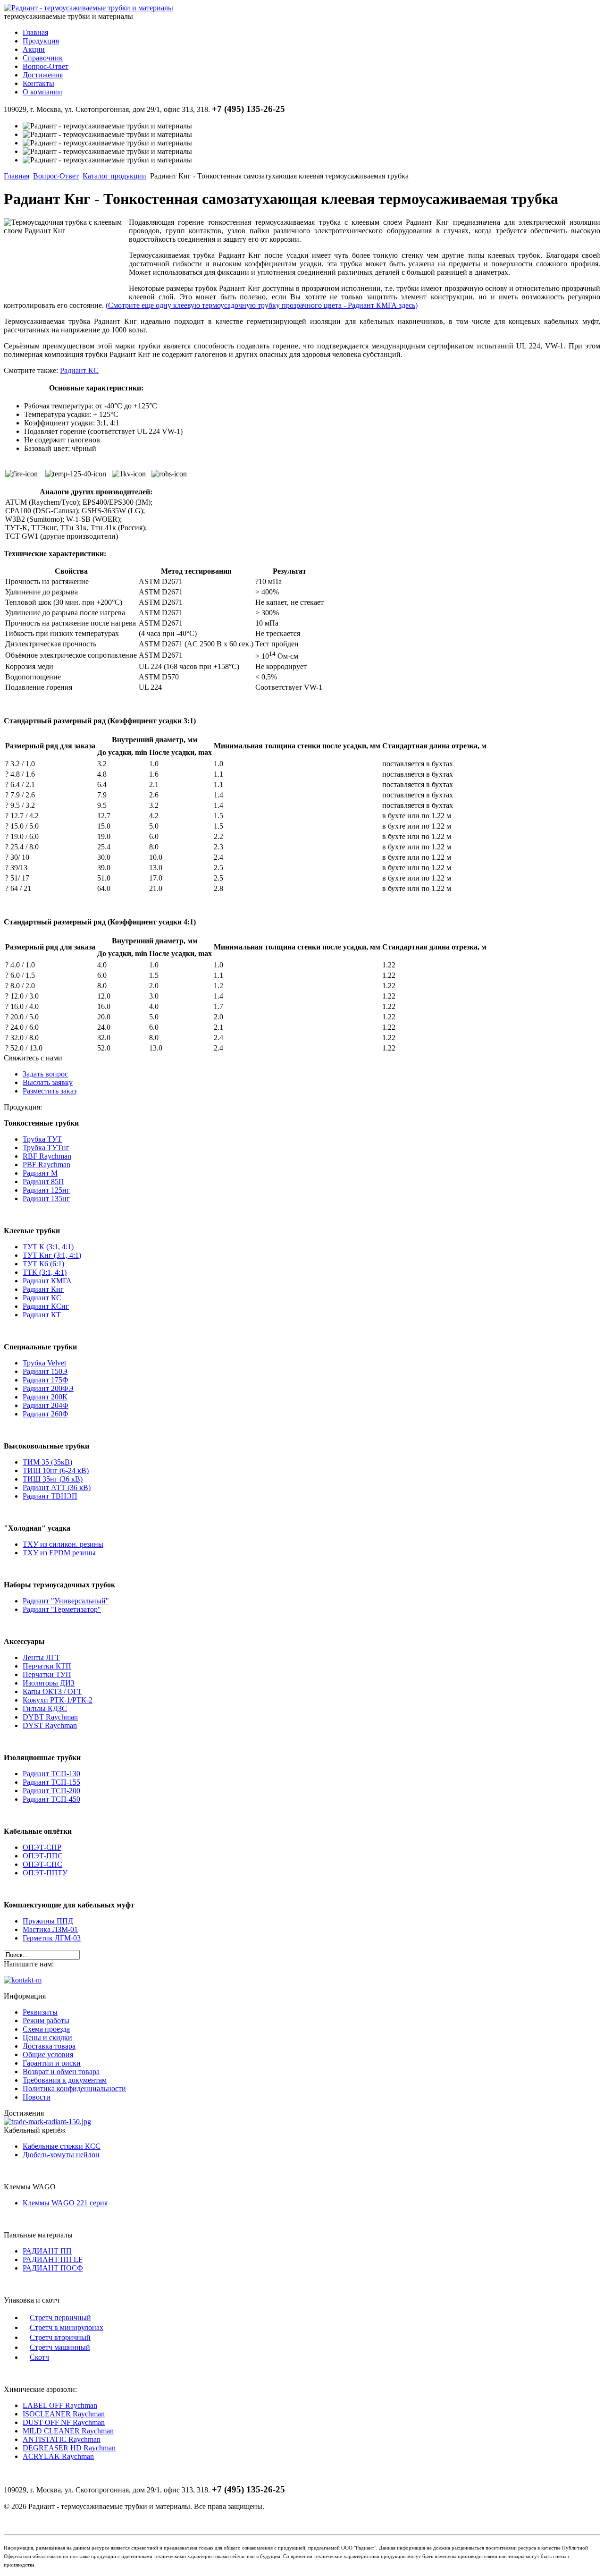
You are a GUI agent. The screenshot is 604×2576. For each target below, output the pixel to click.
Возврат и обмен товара (61, 2072)
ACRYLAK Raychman (58, 2456)
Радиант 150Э (45, 1371)
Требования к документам (65, 2080)
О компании (42, 92)
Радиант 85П (43, 1182)
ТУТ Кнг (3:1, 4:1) (52, 1255)
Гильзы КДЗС (45, 1708)
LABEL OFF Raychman (60, 2405)
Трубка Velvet (44, 1363)
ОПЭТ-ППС (43, 1856)
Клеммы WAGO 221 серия (65, 2203)
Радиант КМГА (47, 1281)
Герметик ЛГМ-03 (52, 1938)
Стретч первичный (60, 2318)
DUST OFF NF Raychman (64, 2422)
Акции (34, 49)
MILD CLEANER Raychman (68, 2431)
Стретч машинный (60, 2347)
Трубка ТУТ (42, 1139)
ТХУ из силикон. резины (63, 1544)
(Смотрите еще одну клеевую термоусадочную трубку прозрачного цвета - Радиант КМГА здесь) (262, 305)
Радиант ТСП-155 (51, 1782)
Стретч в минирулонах (67, 2327)
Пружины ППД (48, 1921)
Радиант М (40, 1173)
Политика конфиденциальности (74, 2089)
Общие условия (48, 2055)
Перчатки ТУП (47, 1674)
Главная (35, 32)
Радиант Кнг (43, 1289)
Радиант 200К (45, 1397)
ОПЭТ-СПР (42, 1847)
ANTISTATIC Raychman (62, 2439)
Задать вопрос (45, 1074)
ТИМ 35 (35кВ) (47, 1462)
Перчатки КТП (47, 1666)
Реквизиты (40, 2012)
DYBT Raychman (50, 1717)
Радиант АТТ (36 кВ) (57, 1487)
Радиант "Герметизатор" (62, 1609)
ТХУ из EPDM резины (59, 1553)
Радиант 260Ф (46, 1414)
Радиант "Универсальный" (66, 1601)
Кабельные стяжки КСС (62, 2146)
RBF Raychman (47, 1156)
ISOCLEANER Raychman (64, 2414)
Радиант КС (79, 370)
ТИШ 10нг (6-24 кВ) (56, 1470)
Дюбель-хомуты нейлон (61, 2155)
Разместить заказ (50, 1091)
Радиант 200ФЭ (48, 1388)
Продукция (41, 41)
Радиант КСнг (46, 1306)
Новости (37, 2097)
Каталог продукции (114, 176)
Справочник (43, 58)
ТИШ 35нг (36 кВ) (53, 1479)
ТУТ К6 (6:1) (43, 1264)
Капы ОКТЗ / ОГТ (52, 1691)
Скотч (39, 2357)
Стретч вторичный (60, 2337)
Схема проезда (46, 2029)
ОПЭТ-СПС (42, 1864)
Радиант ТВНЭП (50, 1496)
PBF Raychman (46, 1165)
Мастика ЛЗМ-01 (50, 1929)
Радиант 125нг (46, 1190)
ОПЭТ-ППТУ (45, 1873)
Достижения (43, 75)
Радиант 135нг (46, 1199)
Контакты (38, 83)
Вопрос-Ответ (46, 66)
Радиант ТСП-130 (51, 1774)
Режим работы (46, 2021)
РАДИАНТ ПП (47, 2251)
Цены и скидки (47, 2038)
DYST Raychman (50, 1725)
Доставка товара (49, 2046)
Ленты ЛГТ (41, 1657)
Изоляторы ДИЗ (49, 1683)
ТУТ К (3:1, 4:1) (48, 1247)
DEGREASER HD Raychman (69, 2448)
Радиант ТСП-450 (51, 1799)
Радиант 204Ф (46, 1405)
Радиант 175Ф (46, 1380)
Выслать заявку (48, 1082)
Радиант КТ (42, 1315)
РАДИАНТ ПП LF (53, 2259)
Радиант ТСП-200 (51, 1791)
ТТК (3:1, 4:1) (45, 1272)
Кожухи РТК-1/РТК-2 (58, 1700)
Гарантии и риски (52, 2063)
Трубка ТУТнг (46, 1148)
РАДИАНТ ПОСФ (53, 2268)
